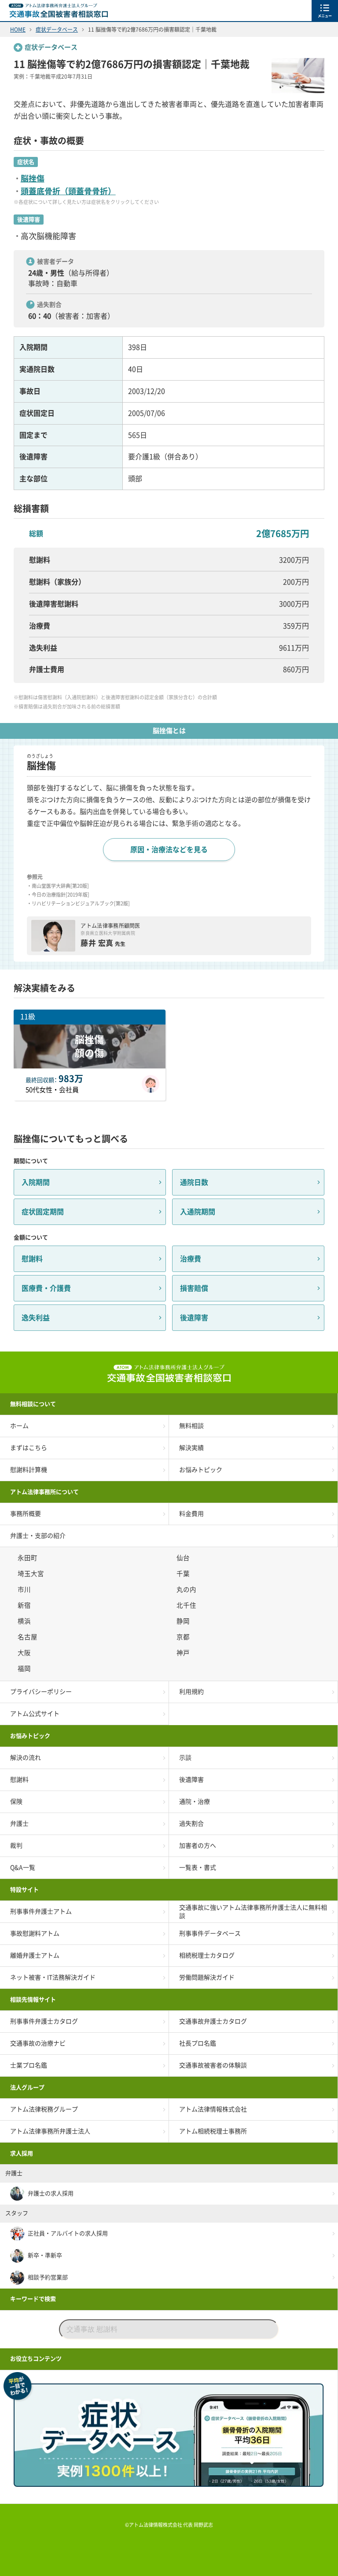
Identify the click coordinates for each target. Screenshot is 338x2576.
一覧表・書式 (198, 1868)
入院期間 (36, 1182)
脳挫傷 (33, 178)
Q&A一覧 (23, 1868)
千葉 (184, 1574)
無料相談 (191, 1426)
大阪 (26, 1653)
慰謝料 (32, 1259)
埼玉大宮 (32, 1574)
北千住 (188, 1605)
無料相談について (33, 1404)
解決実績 (191, 1448)
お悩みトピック (201, 1470)
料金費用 (191, 1514)
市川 (26, 1590)
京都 (184, 1637)
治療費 (191, 1259)
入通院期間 (198, 1212)
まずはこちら (29, 1448)
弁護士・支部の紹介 (38, 1536)
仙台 (184, 1558)
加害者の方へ (198, 1846)
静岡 (184, 1621)
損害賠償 (194, 1288)
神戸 (184, 1653)
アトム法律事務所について (44, 1492)
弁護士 (19, 1824)
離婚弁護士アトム (35, 1955)
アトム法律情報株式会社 (213, 2109)
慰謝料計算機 (29, 1470)
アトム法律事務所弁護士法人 (50, 2131)
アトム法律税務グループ (44, 2109)
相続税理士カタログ (207, 1955)
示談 (185, 1758)
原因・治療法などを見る (169, 850)
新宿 (26, 1605)
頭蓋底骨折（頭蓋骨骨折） (68, 191)
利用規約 (191, 1692)
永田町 (29, 1558)
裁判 (16, 1846)
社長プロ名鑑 (198, 2043)
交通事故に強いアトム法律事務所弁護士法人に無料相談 (253, 1911)
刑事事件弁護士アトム (41, 1911)
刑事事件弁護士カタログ (44, 2021)
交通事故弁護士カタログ (213, 2021)
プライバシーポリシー (41, 1692)
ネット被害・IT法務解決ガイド (53, 1977)
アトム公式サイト (35, 1714)
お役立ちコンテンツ (36, 2359)
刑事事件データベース (210, 1933)
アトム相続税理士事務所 (213, 2131)
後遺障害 (194, 1318)
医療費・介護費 (46, 1288)
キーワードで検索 (33, 2299)
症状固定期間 (43, 1212)
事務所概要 (26, 1514)
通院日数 (194, 1182)
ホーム (19, 1426)
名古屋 (29, 1637)
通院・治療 (195, 1802)
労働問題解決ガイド (207, 1977)
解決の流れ (26, 1758)
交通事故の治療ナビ (38, 2043)
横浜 (26, 1621)
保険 (16, 1802)
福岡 (26, 1669)
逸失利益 (36, 1318)
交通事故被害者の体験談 (213, 2065)
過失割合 (191, 1824)
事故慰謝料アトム (35, 1933)
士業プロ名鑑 (29, 2065)
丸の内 (188, 1590)
